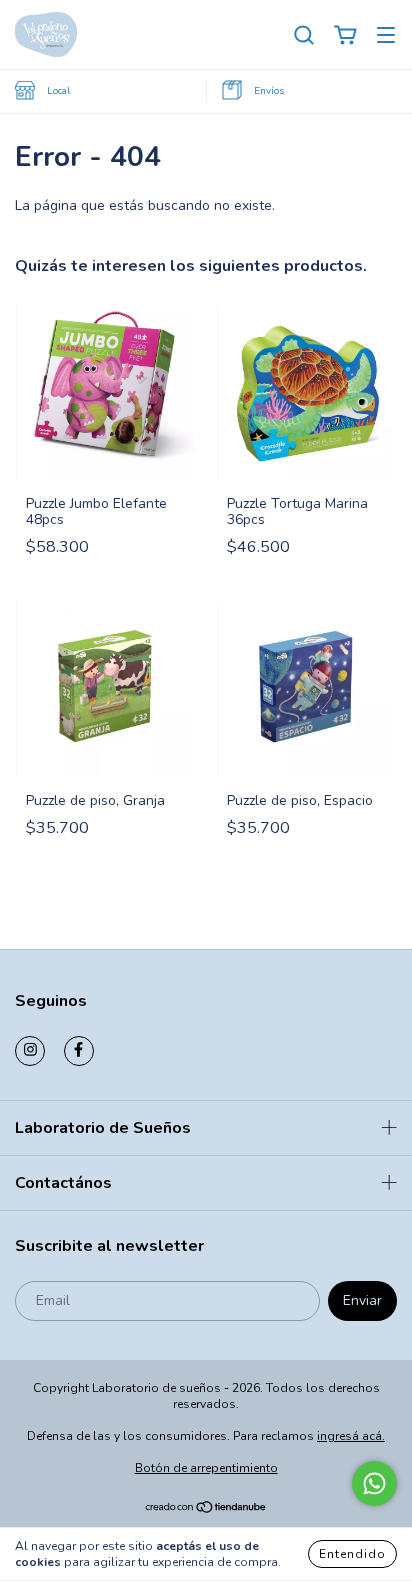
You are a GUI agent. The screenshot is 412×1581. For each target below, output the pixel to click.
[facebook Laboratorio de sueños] (79, 1051)
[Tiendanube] (206, 1509)
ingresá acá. (351, 1436)
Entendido (352, 1554)
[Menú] (386, 35)
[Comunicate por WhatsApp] (374, 1483)
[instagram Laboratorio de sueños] (30, 1051)
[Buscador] (304, 35)
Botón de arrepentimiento (206, 1468)
